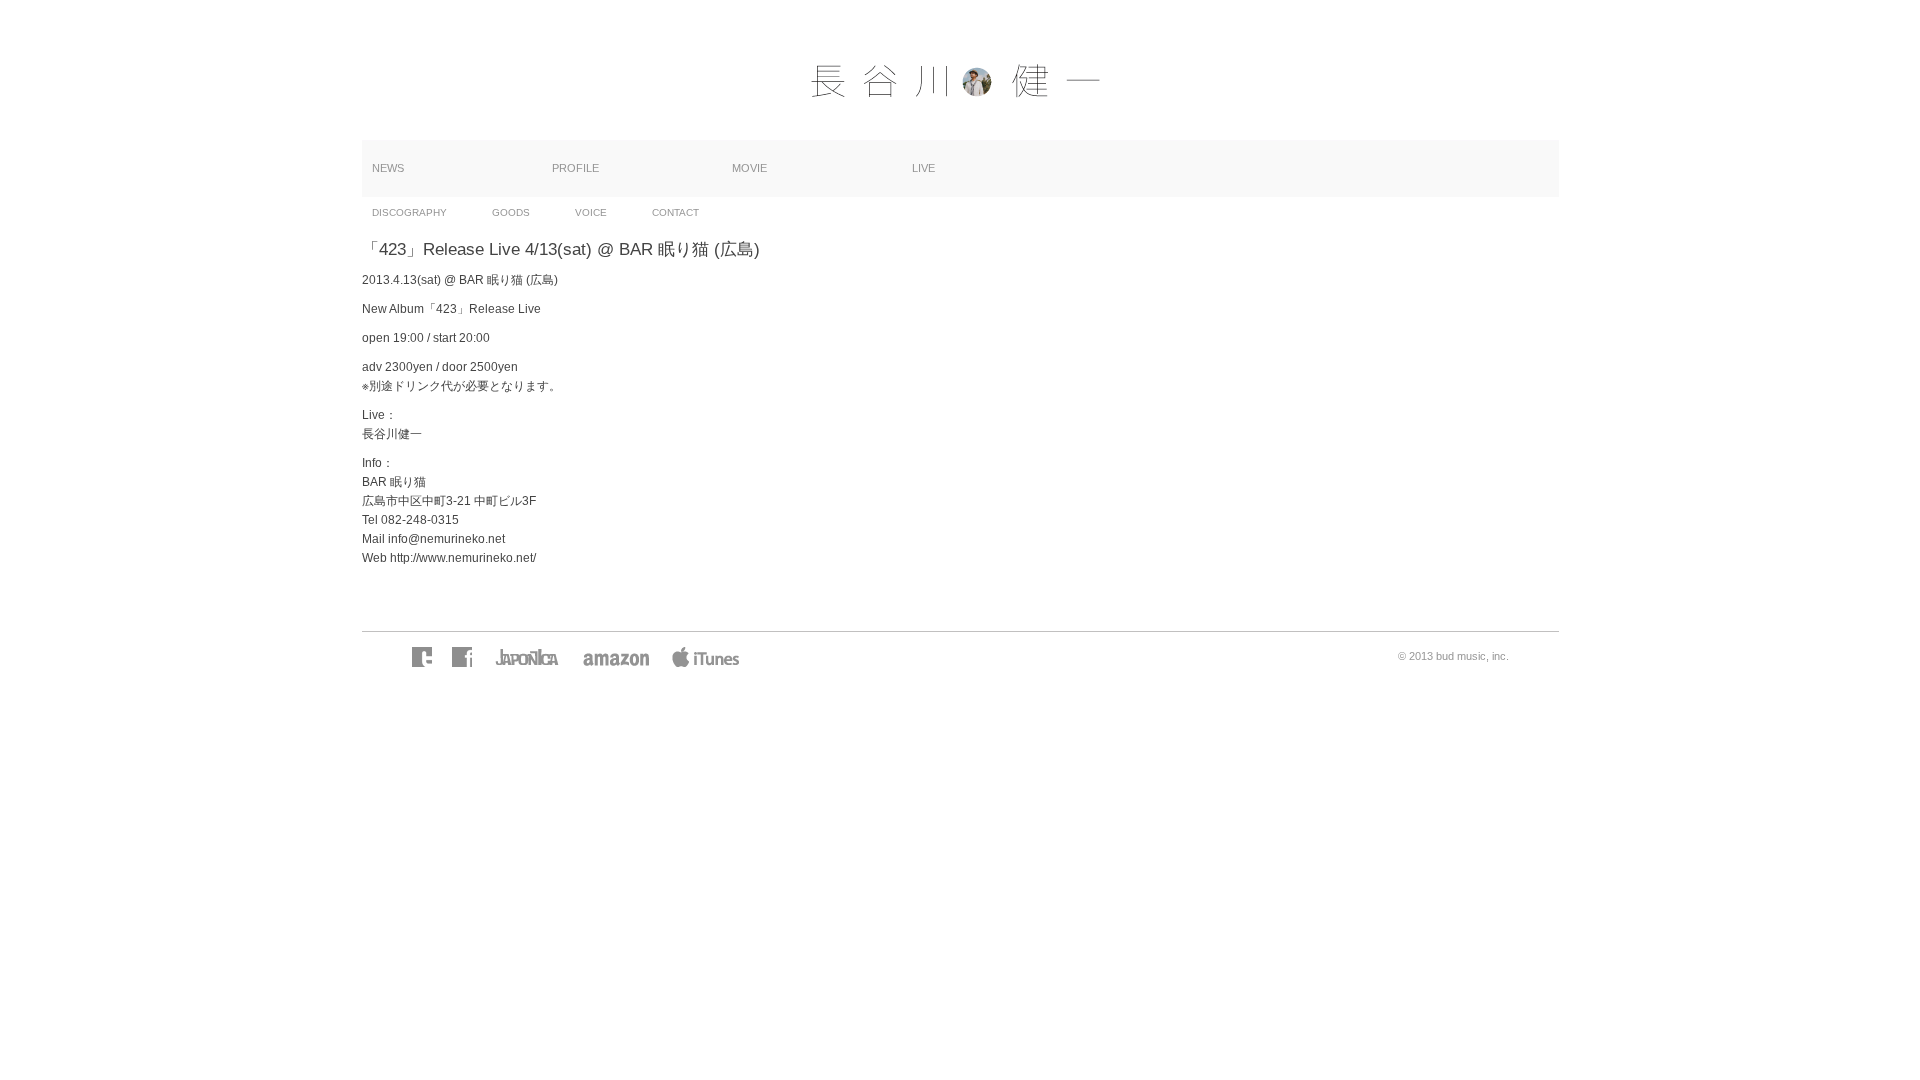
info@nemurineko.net (446, 539)
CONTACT (675, 212)
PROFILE (575, 168)
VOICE (591, 212)
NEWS (388, 168)
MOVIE (749, 168)
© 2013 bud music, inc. (1453, 656)
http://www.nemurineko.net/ (463, 558)
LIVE (923, 168)
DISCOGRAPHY (409, 212)
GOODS (511, 212)
